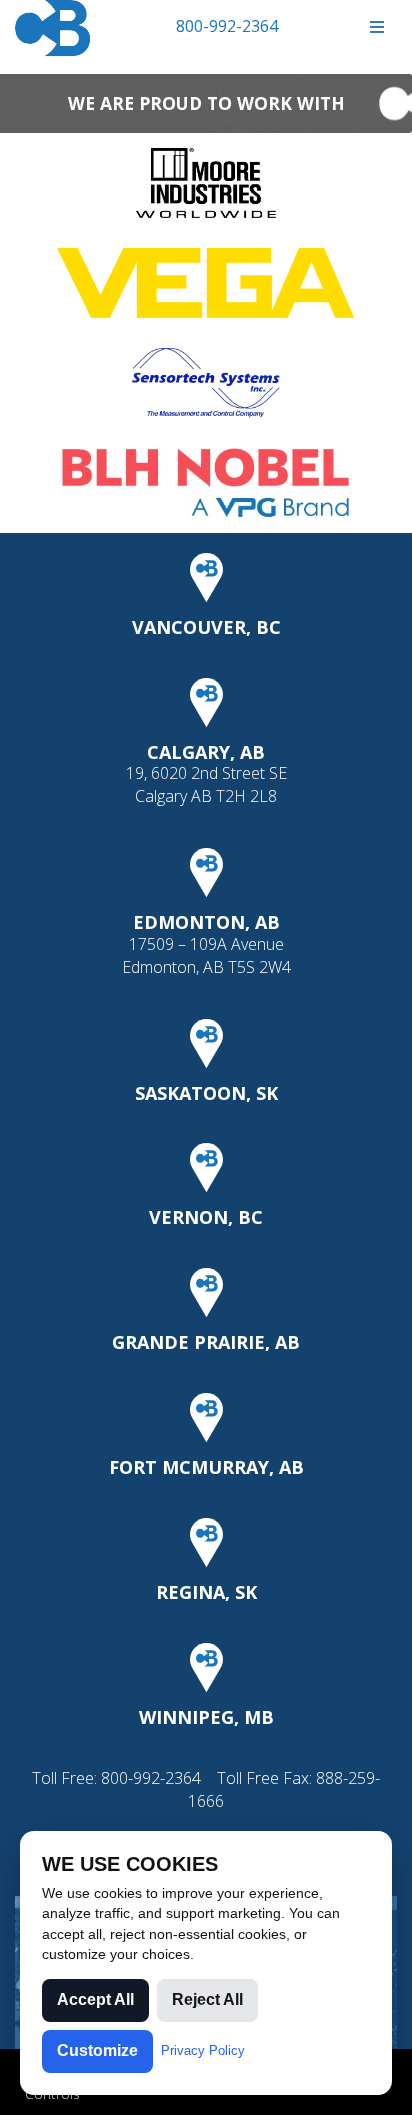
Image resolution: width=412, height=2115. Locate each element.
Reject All (207, 1999)
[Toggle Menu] (376, 27)
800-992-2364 (227, 26)
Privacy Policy (203, 2050)
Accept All (95, 1999)
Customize (97, 2050)
